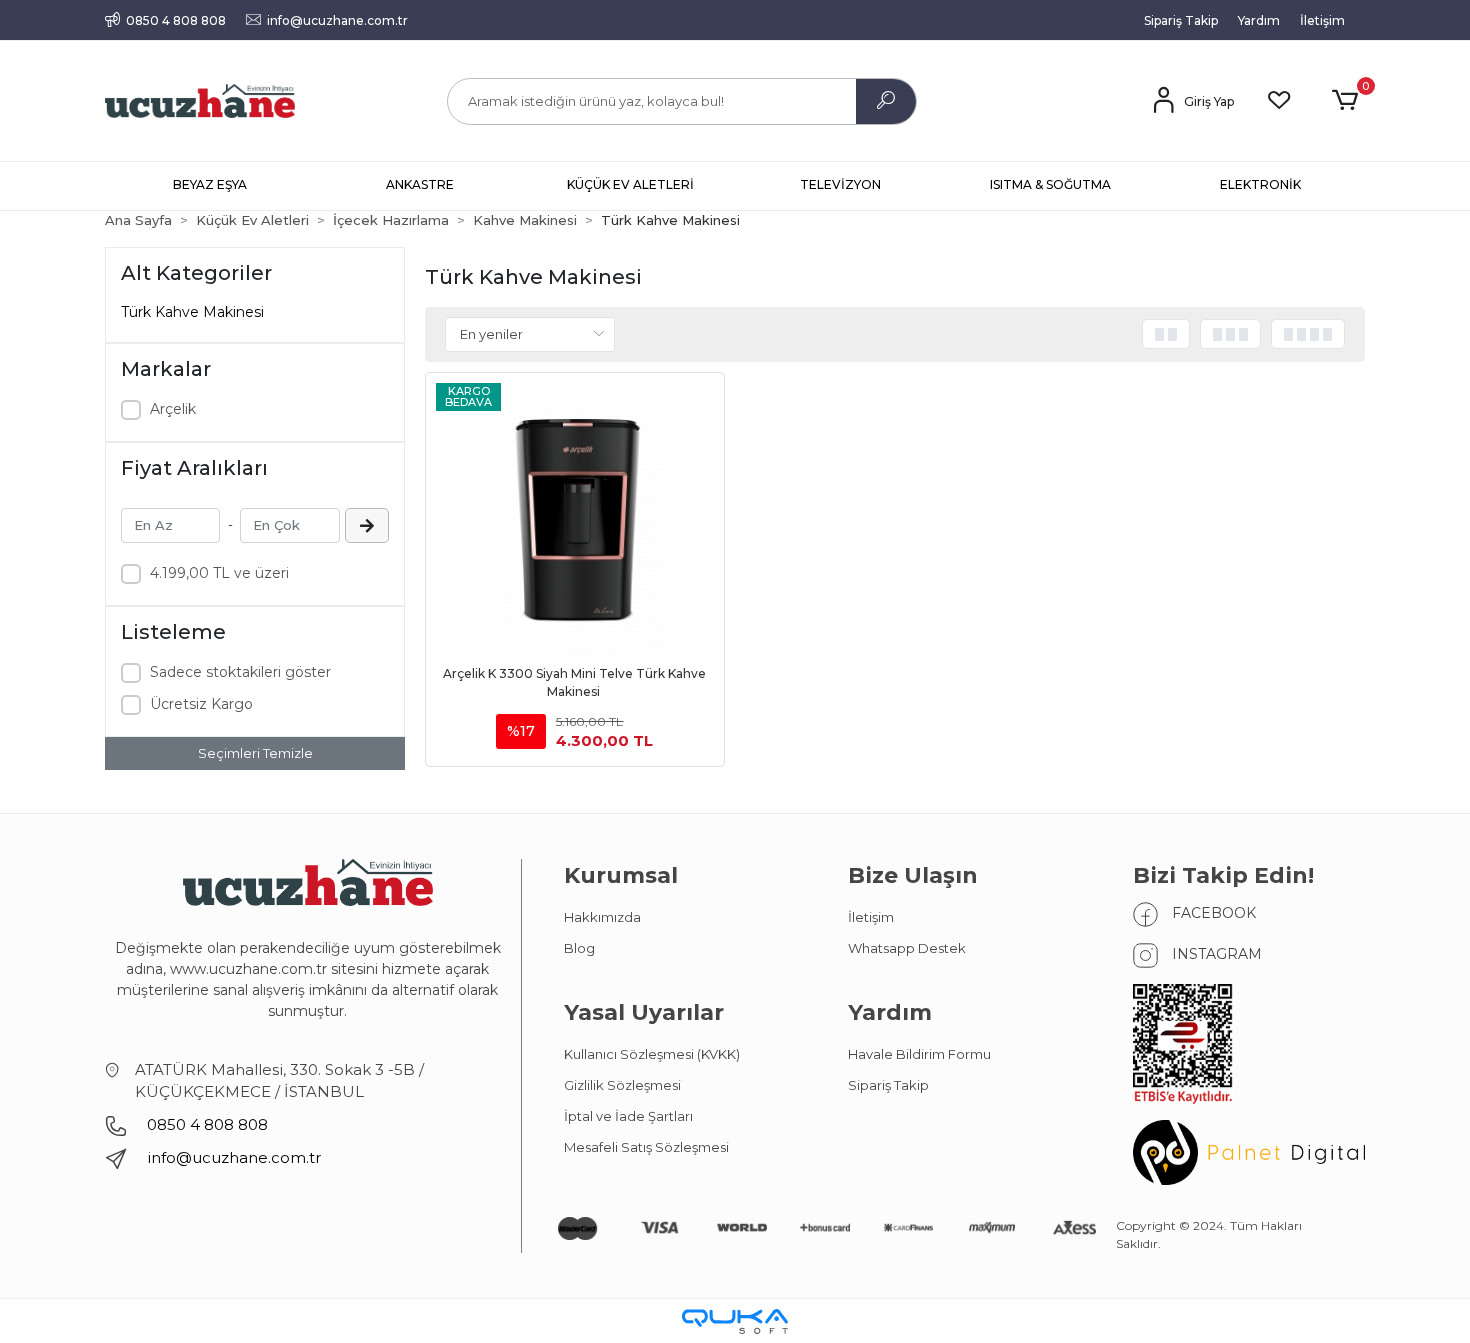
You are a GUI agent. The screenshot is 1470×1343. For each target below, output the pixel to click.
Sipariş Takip (1181, 20)
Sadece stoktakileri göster (240, 672)
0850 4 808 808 (205, 1124)
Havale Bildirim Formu (919, 1054)
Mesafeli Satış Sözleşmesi (646, 1147)
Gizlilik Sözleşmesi (622, 1085)
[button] (1348, 101)
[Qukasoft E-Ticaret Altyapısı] (735, 1321)
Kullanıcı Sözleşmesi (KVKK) (652, 1054)
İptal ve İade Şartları (628, 1116)
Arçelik (173, 409)
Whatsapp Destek (907, 948)
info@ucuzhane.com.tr (234, 1157)
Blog (579, 948)
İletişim (1322, 20)
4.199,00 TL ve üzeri (219, 573)
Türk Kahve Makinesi (192, 312)
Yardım (1259, 20)
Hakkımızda (602, 917)
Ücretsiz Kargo (201, 704)
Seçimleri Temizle (255, 753)
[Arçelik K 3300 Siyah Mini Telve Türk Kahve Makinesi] (575, 522)
